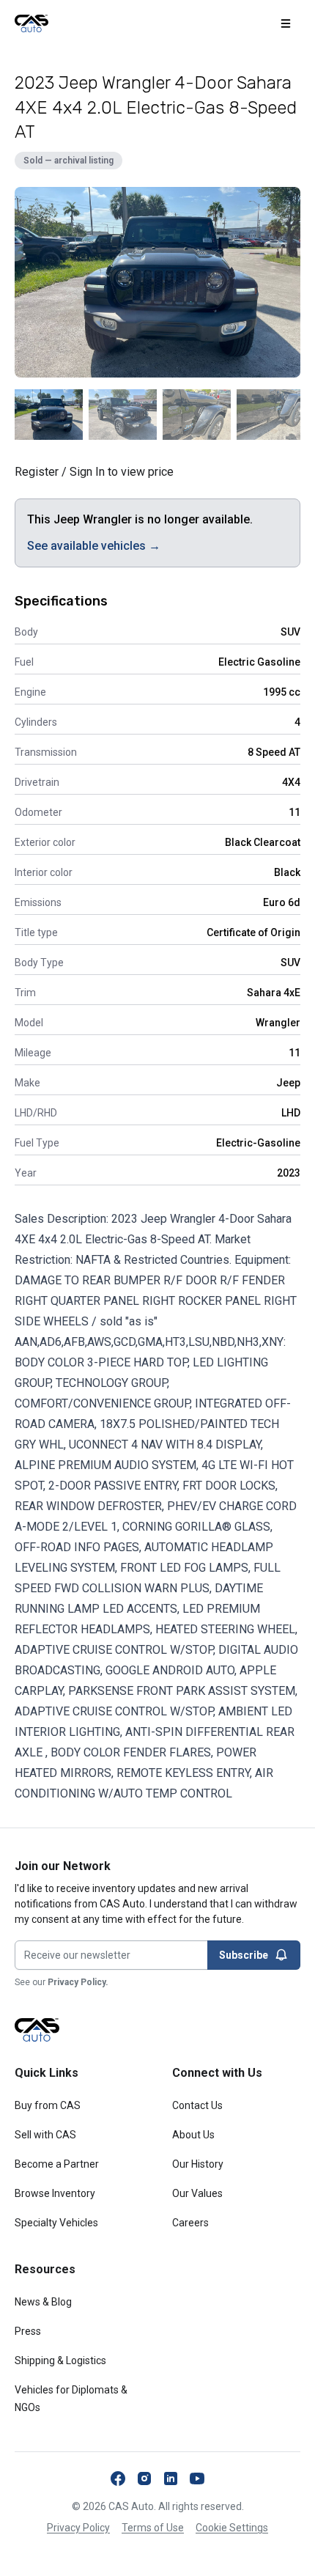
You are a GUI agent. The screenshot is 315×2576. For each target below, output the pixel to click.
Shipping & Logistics (60, 2360)
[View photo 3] (197, 415)
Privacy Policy (78, 2528)
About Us (193, 2135)
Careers (190, 2223)
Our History (198, 2164)
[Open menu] (286, 23)
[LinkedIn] (171, 2479)
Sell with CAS (45, 2135)
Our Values (197, 2193)
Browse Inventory (55, 2193)
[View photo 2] (123, 415)
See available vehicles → (94, 546)
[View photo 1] (49, 415)
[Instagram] (144, 2479)
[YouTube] (197, 2479)
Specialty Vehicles (56, 2223)
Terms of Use (153, 2528)
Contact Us (197, 2105)
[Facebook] (118, 2479)
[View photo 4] (271, 415)
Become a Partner (57, 2164)
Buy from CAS (48, 2105)
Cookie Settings (232, 2528)
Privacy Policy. (78, 1982)
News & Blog (43, 2302)
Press (28, 2331)
